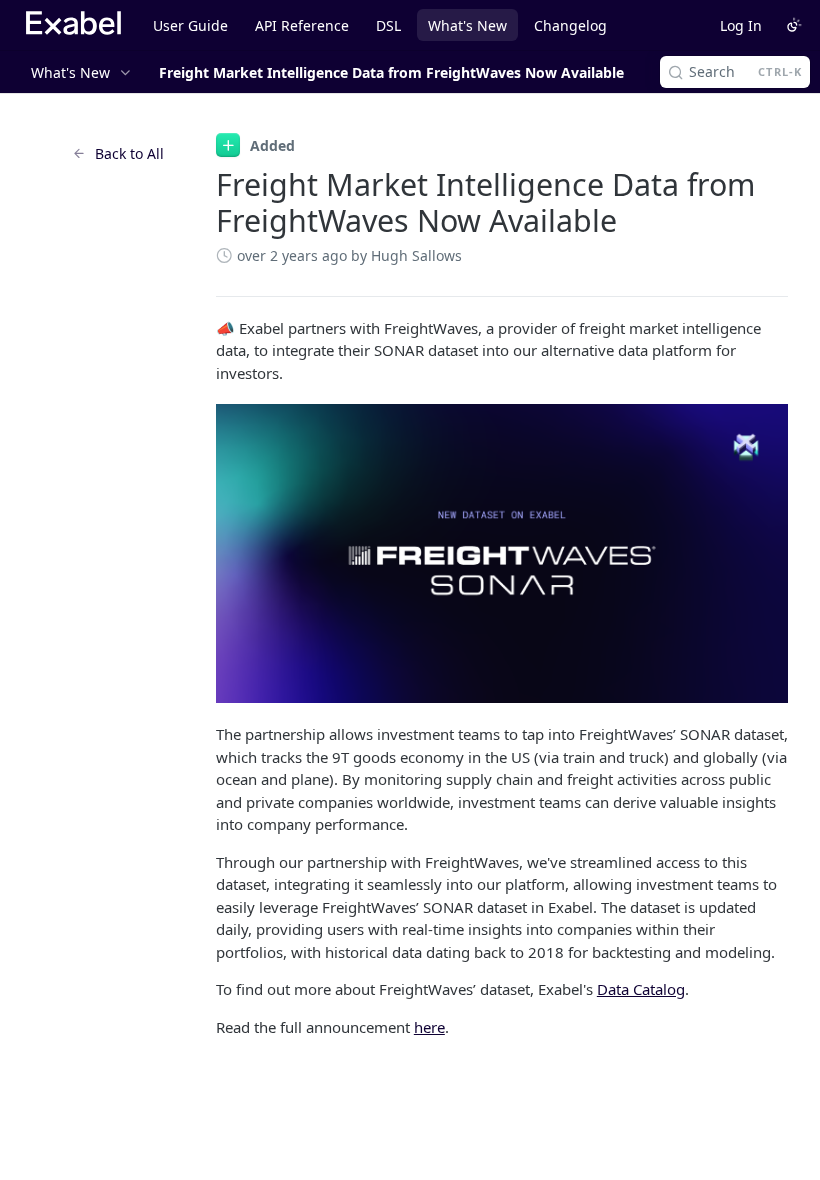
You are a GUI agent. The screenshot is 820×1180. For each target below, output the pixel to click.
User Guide (190, 25)
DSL (388, 25)
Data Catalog (641, 989)
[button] (502, 553)
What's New (467, 25)
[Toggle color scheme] (794, 25)
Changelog (570, 25)
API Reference (302, 25)
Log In (741, 25)
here (429, 1027)
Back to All (129, 153)
